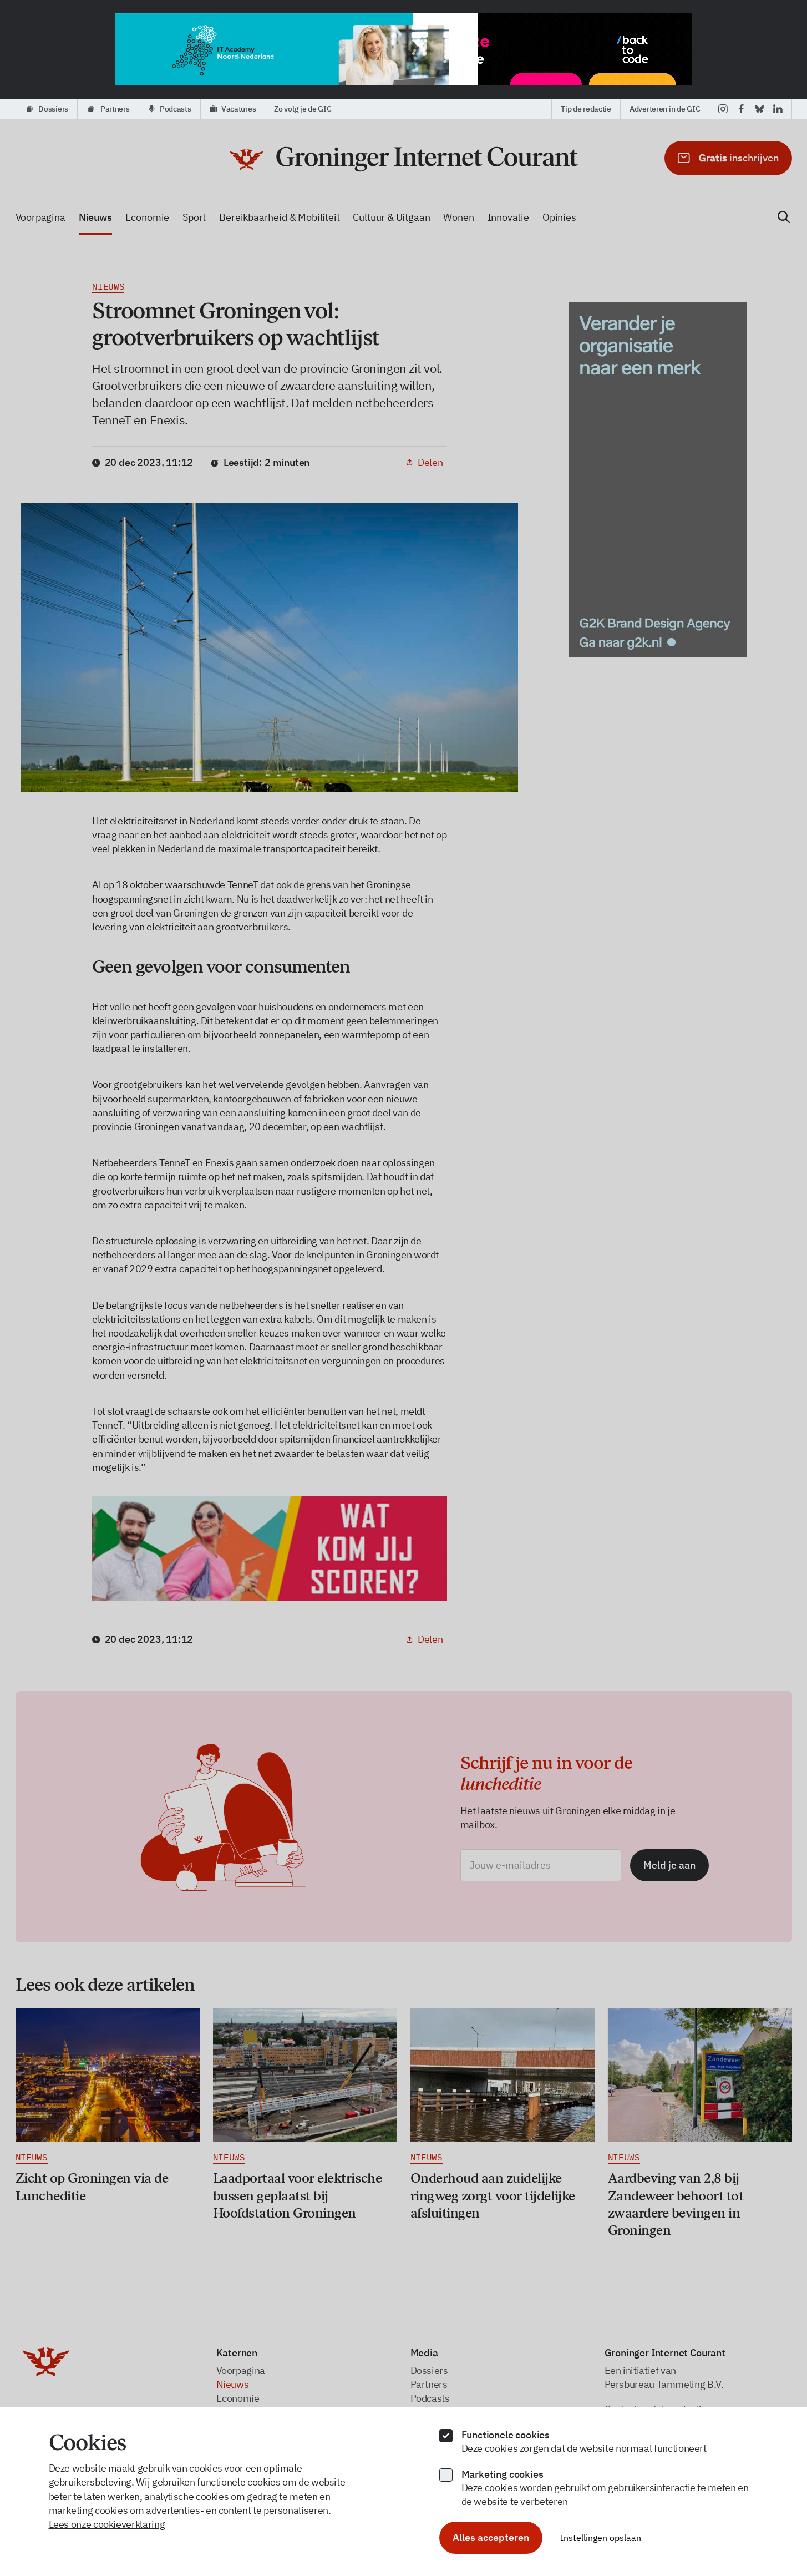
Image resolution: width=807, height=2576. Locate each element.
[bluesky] (760, 109)
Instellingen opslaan (601, 2538)
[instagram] (723, 109)
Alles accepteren (491, 2537)
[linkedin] (778, 109)
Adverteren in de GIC (665, 109)
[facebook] (741, 109)
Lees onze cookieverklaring (107, 2524)
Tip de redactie (586, 109)
